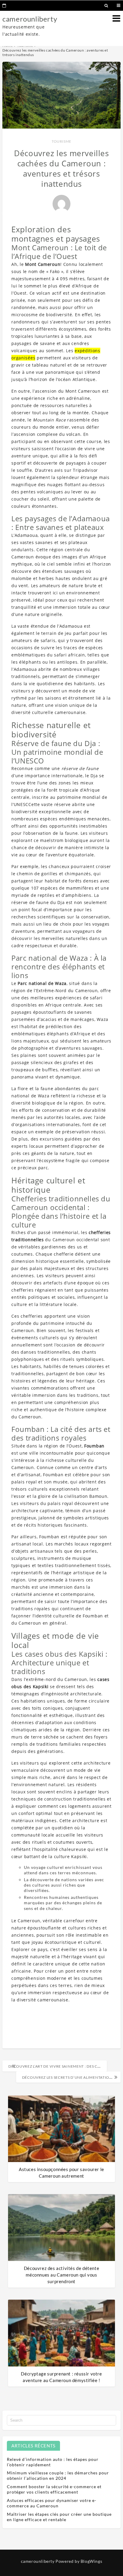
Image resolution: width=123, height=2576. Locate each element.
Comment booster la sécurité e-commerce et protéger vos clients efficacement (54, 2489)
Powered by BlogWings (79, 2561)
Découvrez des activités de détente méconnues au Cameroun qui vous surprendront (61, 2275)
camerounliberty (30, 19)
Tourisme (61, 141)
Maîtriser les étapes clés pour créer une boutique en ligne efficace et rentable (59, 2517)
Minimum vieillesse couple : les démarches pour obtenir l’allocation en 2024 (58, 2475)
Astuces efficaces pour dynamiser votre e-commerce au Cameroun (52, 2503)
